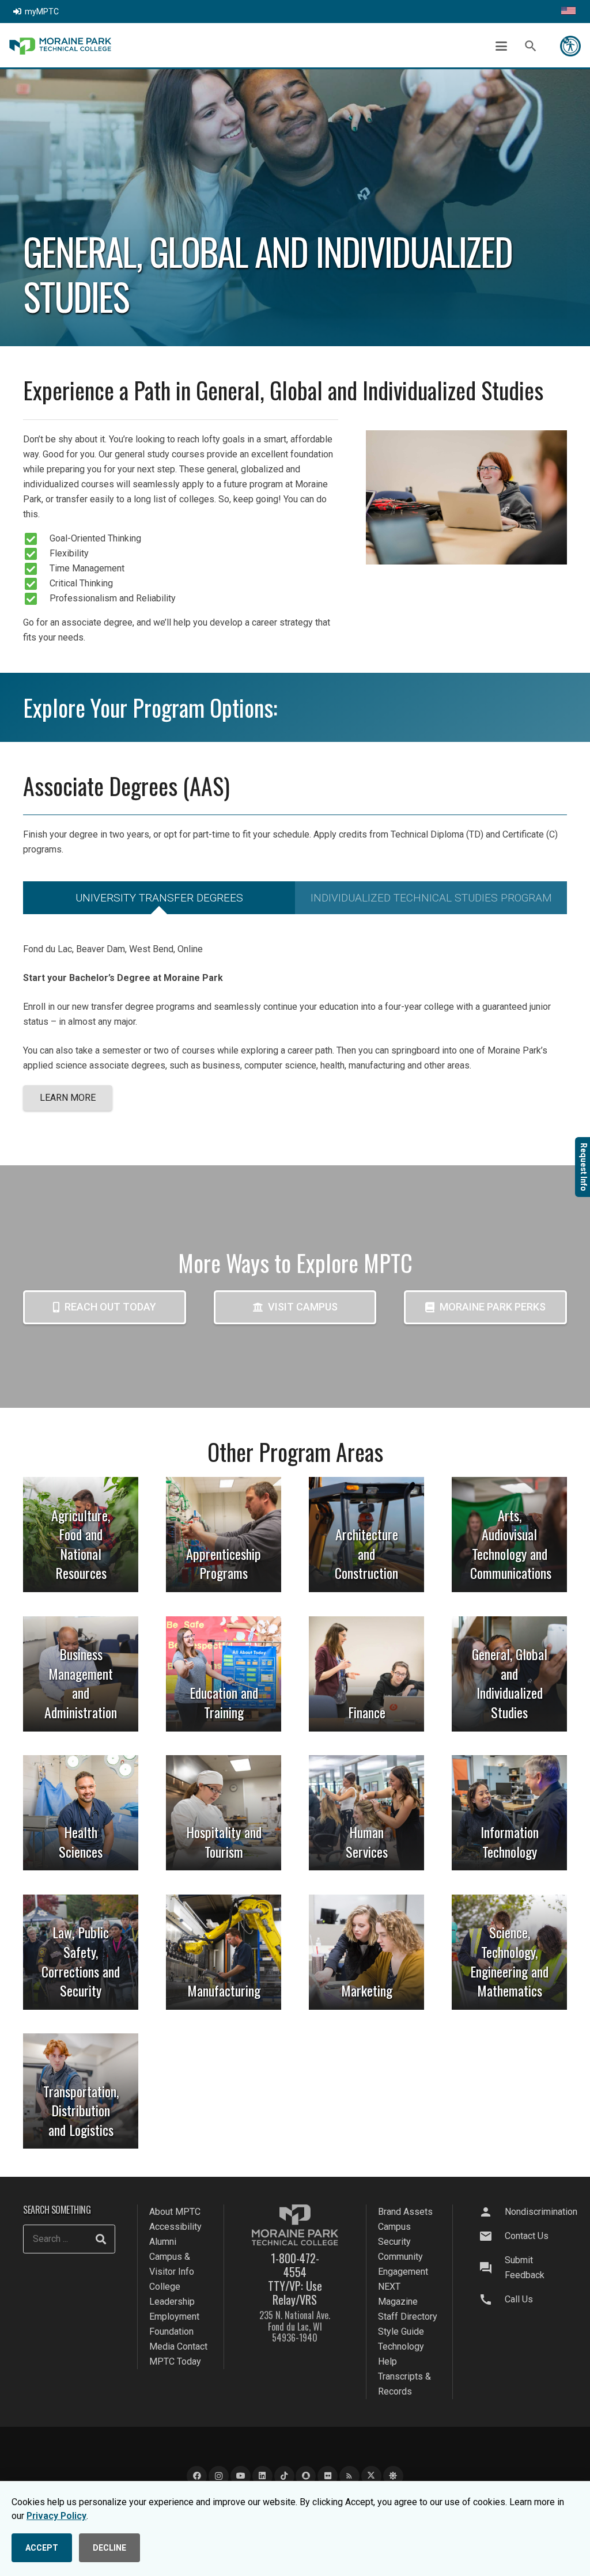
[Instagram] (219, 2476)
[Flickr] (328, 2476)
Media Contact (178, 2346)
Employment (174, 2316)
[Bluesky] (393, 2476)
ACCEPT (42, 2548)
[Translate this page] (568, 12)
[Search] (101, 2239)
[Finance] (366, 1674)
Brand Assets (405, 2212)
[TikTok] (284, 2476)
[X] (371, 2476)
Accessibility (175, 2227)
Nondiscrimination (541, 2212)
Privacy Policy (56, 2516)
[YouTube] (241, 2476)
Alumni (163, 2242)
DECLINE (109, 2548)
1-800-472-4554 (295, 2265)
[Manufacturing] (224, 1952)
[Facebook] (197, 2476)
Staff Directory (408, 2316)
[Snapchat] (306, 2476)
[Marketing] (366, 1952)
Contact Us (527, 2236)
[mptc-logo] (60, 46)
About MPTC (175, 2212)
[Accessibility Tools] (570, 46)
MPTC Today (175, 2361)
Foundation (171, 2331)
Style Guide (401, 2331)
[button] (501, 46)
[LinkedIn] (262, 2476)
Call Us (519, 2299)
